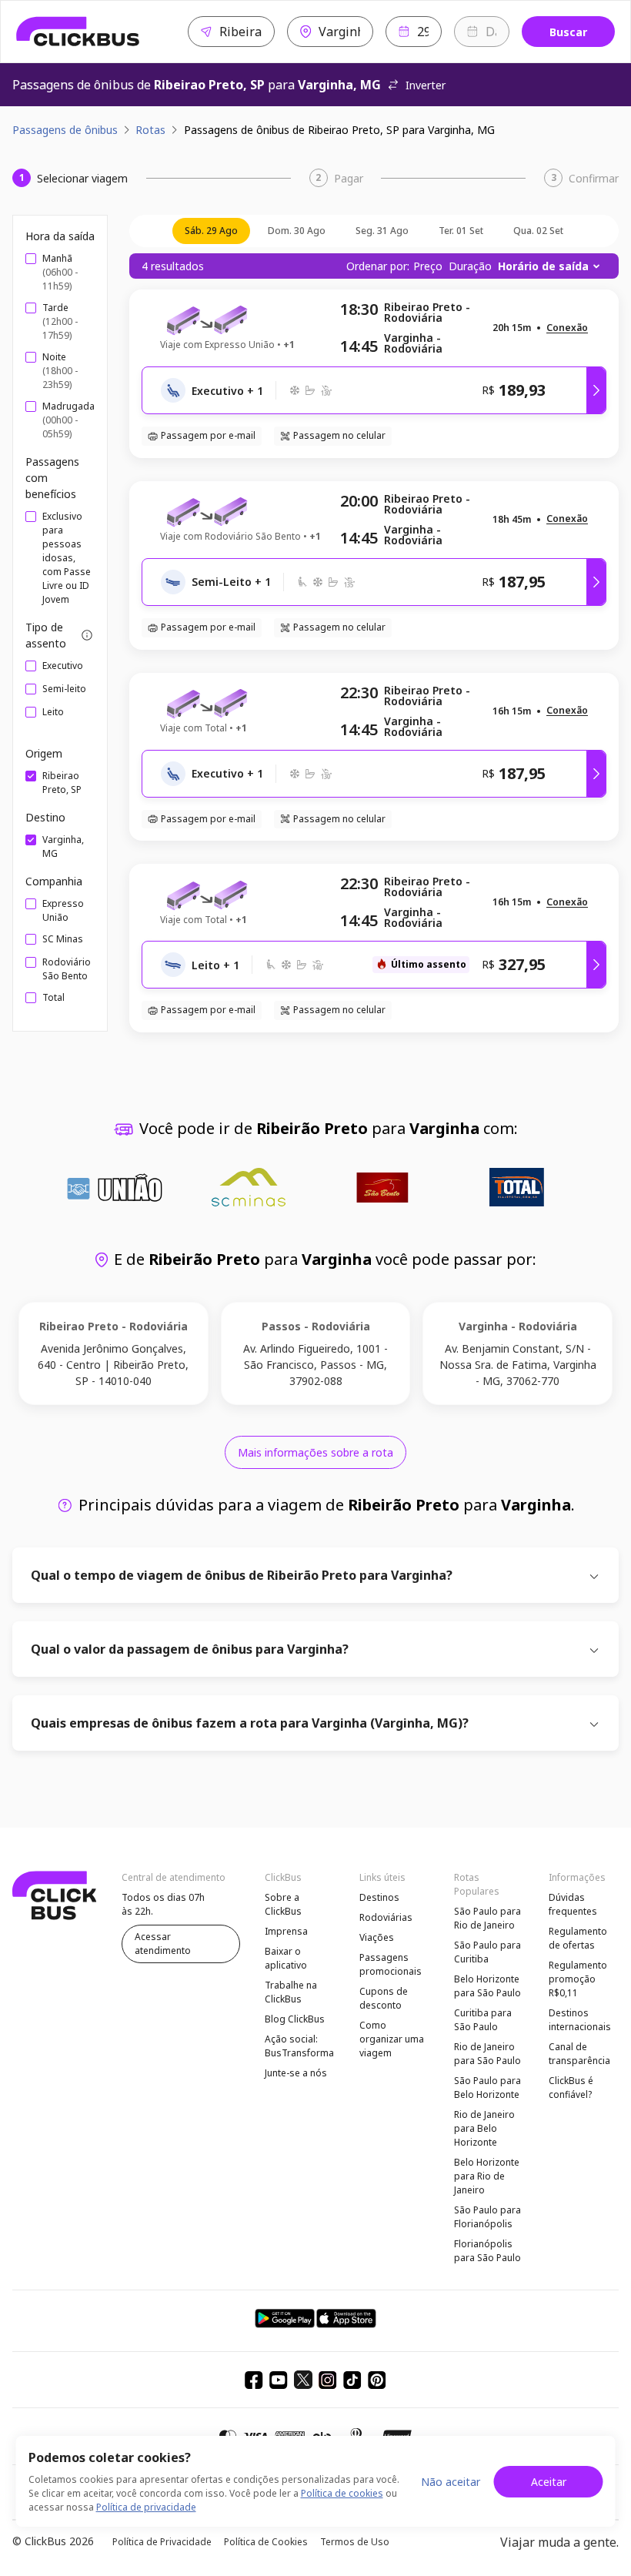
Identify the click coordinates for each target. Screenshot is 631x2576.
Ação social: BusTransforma (299, 2046)
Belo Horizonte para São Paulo (487, 1986)
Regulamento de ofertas (578, 1938)
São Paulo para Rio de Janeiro (487, 1918)
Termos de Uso (355, 2542)
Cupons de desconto (384, 1998)
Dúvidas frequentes (573, 1904)
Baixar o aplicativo (286, 1958)
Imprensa (286, 1931)
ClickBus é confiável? (571, 2088)
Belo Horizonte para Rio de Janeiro (487, 2176)
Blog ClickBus (295, 2019)
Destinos (379, 1897)
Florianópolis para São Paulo (487, 2251)
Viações (377, 1937)
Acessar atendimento (163, 1944)
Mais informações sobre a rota (315, 1452)
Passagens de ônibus (65, 130)
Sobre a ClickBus (283, 1904)
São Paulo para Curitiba (487, 1952)
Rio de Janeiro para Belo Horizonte (484, 2128)
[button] (567, 328)
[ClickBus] (78, 32)
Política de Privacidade (162, 2542)
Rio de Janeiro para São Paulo (487, 2054)
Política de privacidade (146, 2507)
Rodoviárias (386, 1917)
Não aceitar (451, 2482)
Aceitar (549, 2482)
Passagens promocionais (391, 1964)
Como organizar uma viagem (392, 2039)
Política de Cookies (266, 2542)
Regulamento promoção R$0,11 (578, 1979)
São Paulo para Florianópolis (487, 2217)
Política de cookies (342, 2493)
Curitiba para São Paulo (483, 2020)
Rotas (150, 130)
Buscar (568, 32)
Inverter (426, 85)
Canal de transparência (579, 2054)
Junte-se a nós (296, 2073)
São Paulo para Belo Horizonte (487, 2088)
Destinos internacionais (580, 2020)
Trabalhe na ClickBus (291, 1992)
